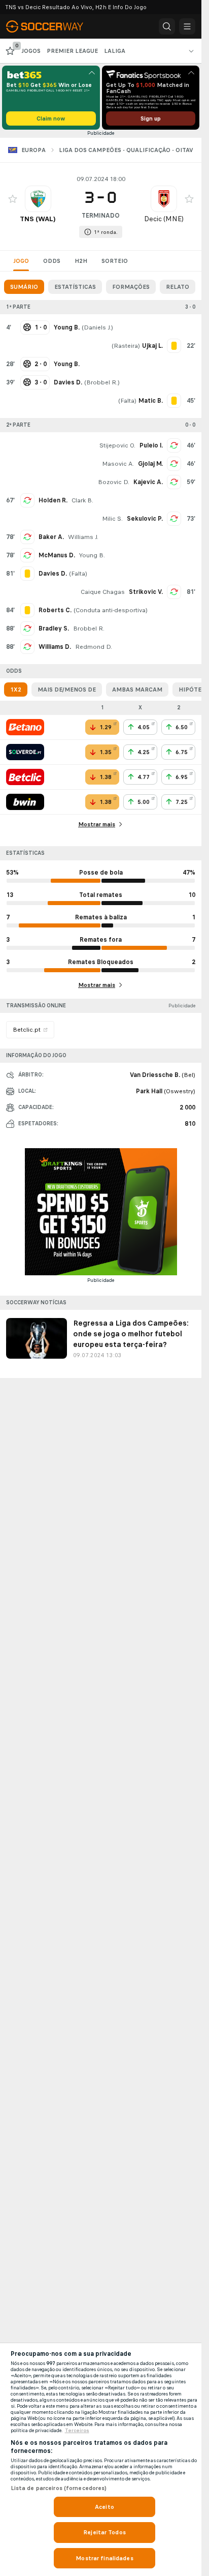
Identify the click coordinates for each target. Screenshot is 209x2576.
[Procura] (167, 26)
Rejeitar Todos (104, 2532)
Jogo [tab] (21, 261)
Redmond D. (94, 647)
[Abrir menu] (187, 26)
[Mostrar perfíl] (38, 199)
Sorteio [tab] (115, 261)
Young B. (92, 555)
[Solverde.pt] (25, 752)
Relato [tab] (178, 287)
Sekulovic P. (145, 519)
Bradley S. (54, 628)
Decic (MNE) (164, 219)
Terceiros (77, 2431)
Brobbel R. (102, 382)
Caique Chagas (103, 592)
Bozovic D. (114, 482)
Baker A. (51, 537)
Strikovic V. (146, 592)
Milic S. (112, 519)
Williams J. (83, 537)
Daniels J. (97, 327)
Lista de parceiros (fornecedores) (59, 2488)
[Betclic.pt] (25, 777)
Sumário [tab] (24, 287)
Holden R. (53, 500)
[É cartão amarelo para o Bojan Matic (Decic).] (174, 401)
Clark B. (82, 500)
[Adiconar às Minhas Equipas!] (13, 199)
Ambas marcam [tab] (137, 690)
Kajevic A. (148, 482)
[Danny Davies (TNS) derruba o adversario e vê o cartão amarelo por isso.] (27, 574)
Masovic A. (118, 464)
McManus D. (57, 555)
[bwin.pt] (25, 802)
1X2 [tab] (16, 690)
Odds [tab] (52, 261)
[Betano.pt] (25, 727)
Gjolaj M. (150, 464)
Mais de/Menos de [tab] (67, 690)
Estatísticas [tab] (75, 287)
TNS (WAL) (38, 219)
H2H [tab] (81, 261)
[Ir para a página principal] (51, 26)
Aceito (104, 2507)
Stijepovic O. (117, 445)
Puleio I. (151, 445)
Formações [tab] (131, 287)
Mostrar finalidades (104, 2558)
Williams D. (55, 647)
